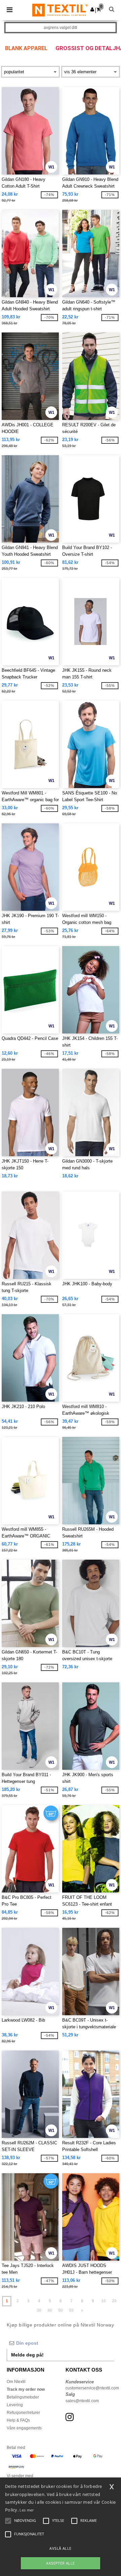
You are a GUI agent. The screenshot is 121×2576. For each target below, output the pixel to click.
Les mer (27, 2510)
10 (104, 2301)
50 (61, 2310)
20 (114, 2301)
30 (39, 2310)
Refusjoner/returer (23, 2413)
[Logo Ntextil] (60, 10)
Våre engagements (24, 2428)
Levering (15, 2405)
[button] (92, 9)
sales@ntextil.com (82, 2401)
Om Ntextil (16, 2382)
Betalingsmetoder (23, 2397)
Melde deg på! (27, 2355)
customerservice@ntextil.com (92, 2388)
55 (71, 2310)
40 (50, 2310)
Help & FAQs (18, 2420)
